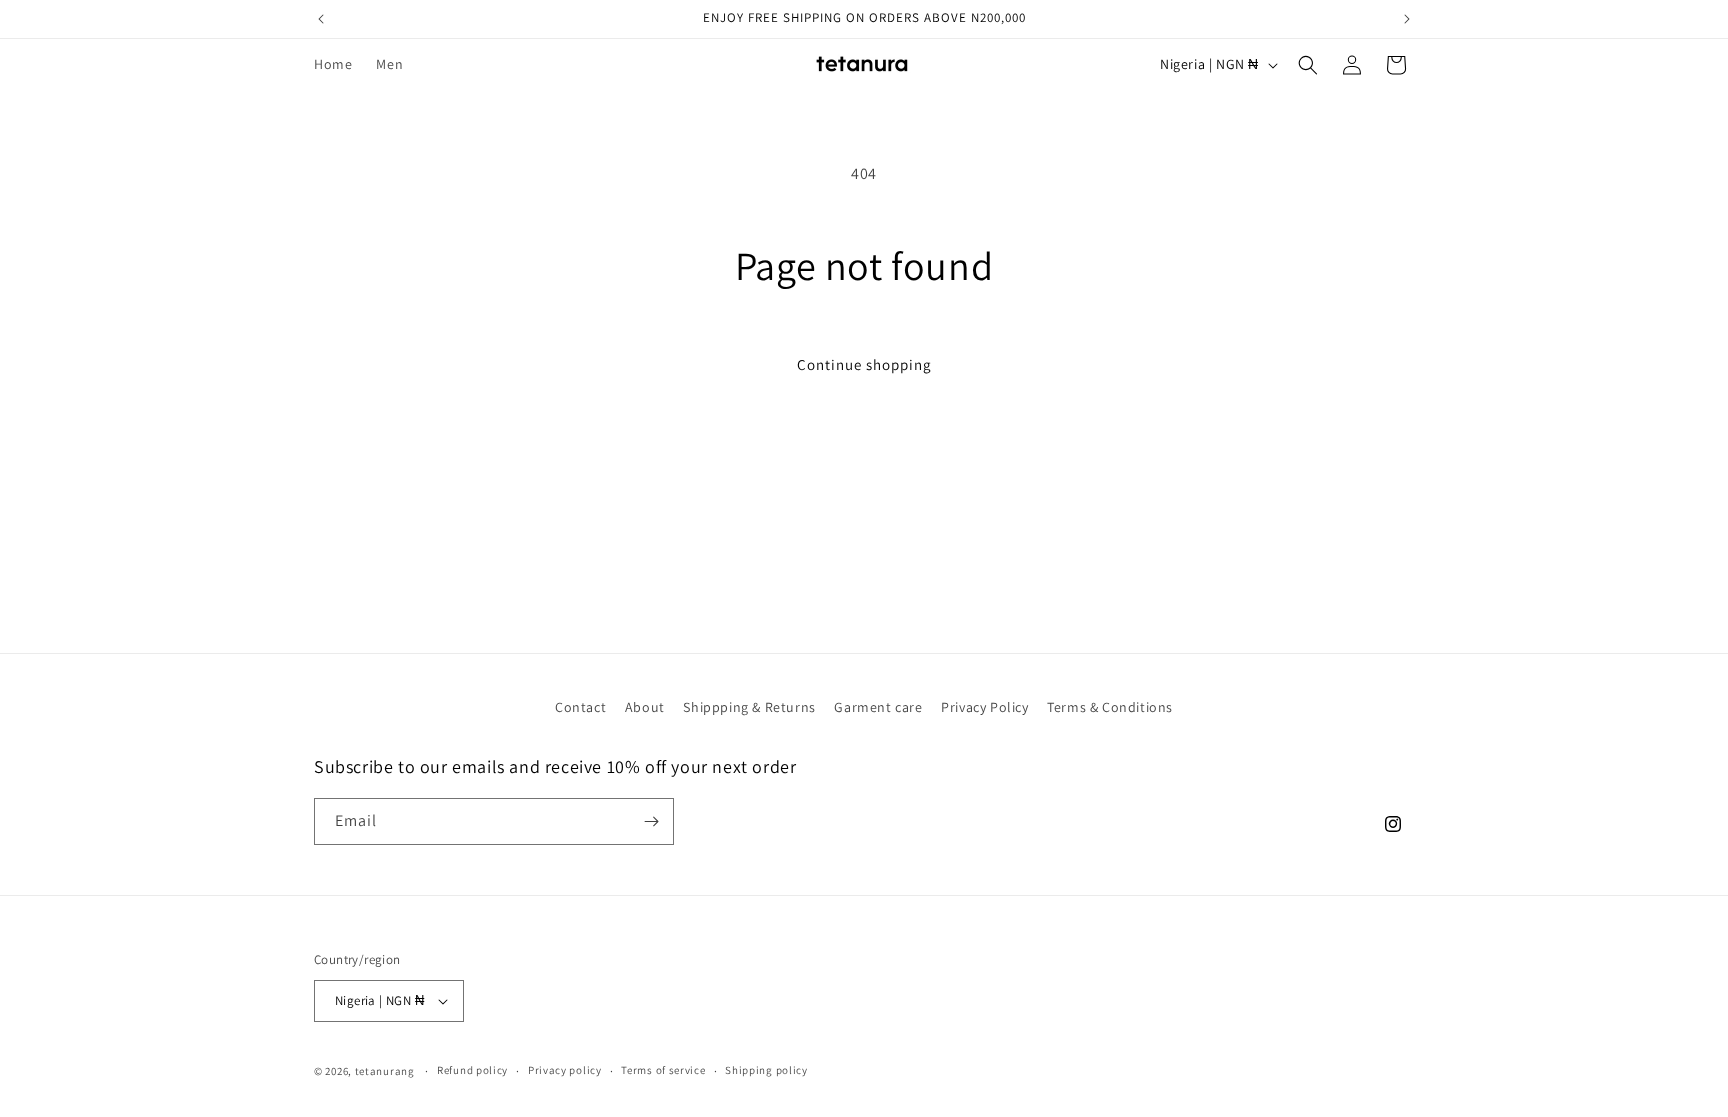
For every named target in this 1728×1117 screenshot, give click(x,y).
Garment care (878, 707)
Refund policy (472, 1070)
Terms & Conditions (1110, 707)
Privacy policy (565, 1070)
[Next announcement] (1407, 19)
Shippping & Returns (749, 707)
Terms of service (663, 1070)
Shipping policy (766, 1070)
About (645, 707)
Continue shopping (864, 364)
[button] (1308, 65)
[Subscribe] (651, 821)
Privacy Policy (984, 707)
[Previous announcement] (321, 19)
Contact (580, 707)
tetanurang (385, 1071)
